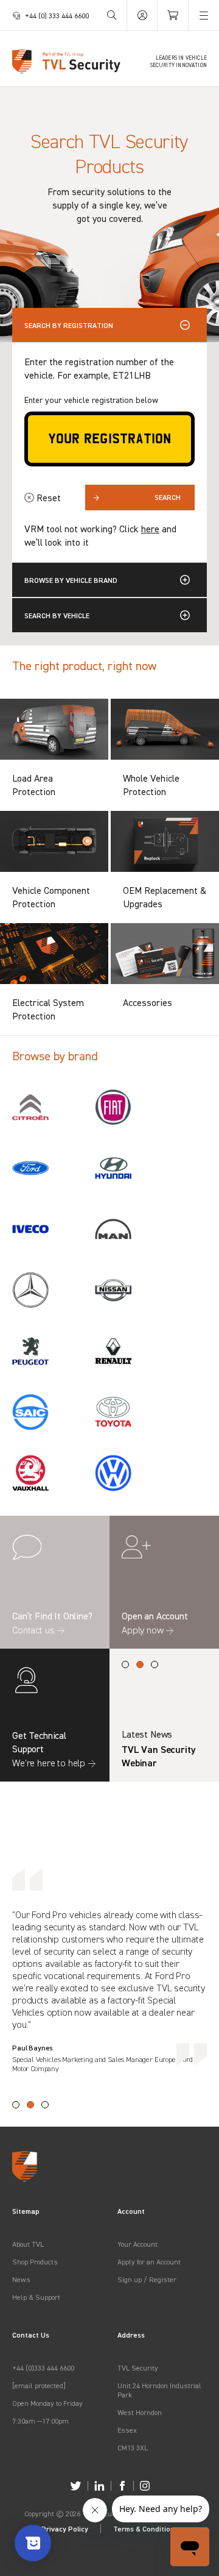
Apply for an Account (149, 2262)
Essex (127, 2430)
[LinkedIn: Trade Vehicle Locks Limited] (99, 2486)
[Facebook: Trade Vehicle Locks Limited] (122, 2486)
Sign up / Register (147, 2279)
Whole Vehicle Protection (151, 785)
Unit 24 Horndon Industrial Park (159, 2390)
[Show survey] (33, 2543)
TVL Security (138, 2368)
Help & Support (36, 2297)
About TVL (28, 2244)
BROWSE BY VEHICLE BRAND (71, 580)
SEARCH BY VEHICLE (57, 615)
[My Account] (142, 15)
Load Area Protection (34, 785)
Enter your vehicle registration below (91, 400)
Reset (49, 498)
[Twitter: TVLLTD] (76, 2486)
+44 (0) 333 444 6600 (57, 16)
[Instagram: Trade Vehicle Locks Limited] (145, 2486)
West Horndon (140, 2412)
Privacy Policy (65, 2529)
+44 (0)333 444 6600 (43, 2368)
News (21, 2279)
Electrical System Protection (48, 1009)
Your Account (137, 2244)
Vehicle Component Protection (51, 897)
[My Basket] (173, 15)
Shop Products (35, 2262)
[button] (125, 1664)
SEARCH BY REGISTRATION (69, 325)
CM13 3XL (133, 2448)
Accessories (148, 1002)
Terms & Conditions (146, 2529)
